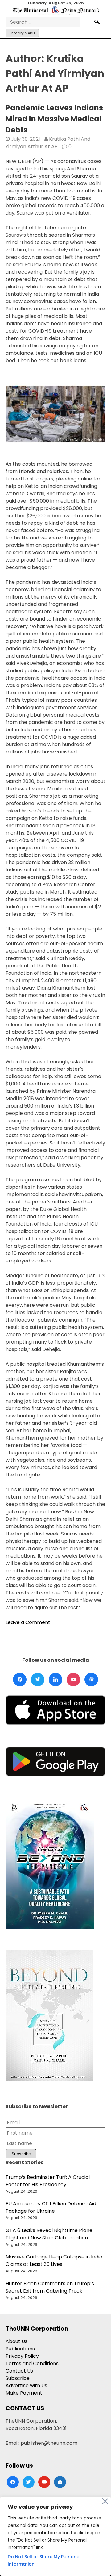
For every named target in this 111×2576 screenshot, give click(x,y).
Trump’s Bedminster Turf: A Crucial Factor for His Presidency (48, 2181)
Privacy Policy (22, 2356)
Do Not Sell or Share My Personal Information (44, 2560)
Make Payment (24, 2393)
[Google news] (91, 1680)
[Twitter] (38, 1680)
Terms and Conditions (32, 2363)
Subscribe (18, 2378)
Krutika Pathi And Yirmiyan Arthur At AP (48, 143)
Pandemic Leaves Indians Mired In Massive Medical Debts (54, 119)
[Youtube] (73, 1680)
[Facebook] (20, 1680)
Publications (20, 2349)
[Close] (105, 2501)
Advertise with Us (26, 2386)
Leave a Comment (28, 1622)
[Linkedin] (55, 1680)
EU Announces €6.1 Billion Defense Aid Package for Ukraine (51, 2207)
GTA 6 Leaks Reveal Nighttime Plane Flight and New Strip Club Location (49, 2234)
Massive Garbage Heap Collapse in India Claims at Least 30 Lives (54, 2260)
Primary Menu (22, 33)
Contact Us (19, 2371)
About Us (16, 2341)
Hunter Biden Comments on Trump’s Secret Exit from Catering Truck (50, 2287)
